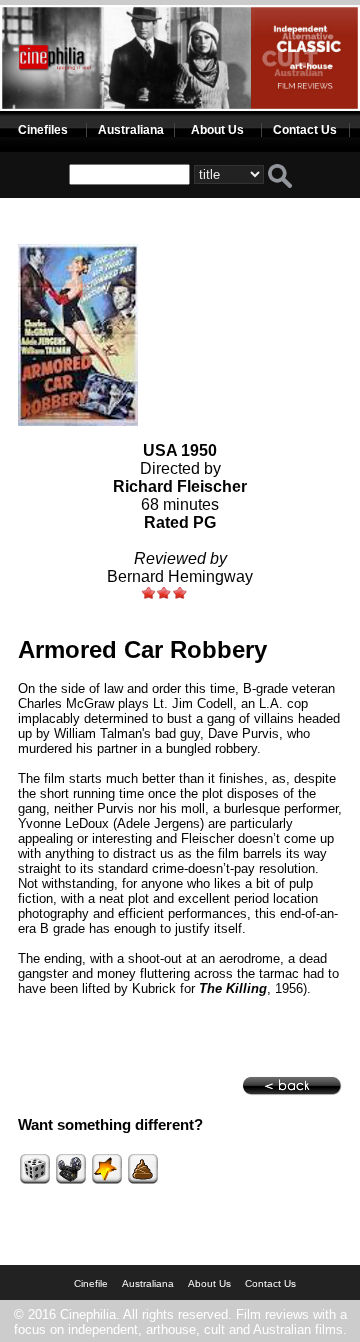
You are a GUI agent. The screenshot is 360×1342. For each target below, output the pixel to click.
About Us (217, 130)
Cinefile (91, 1283)
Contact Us (305, 130)
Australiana (131, 130)
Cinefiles (43, 130)
